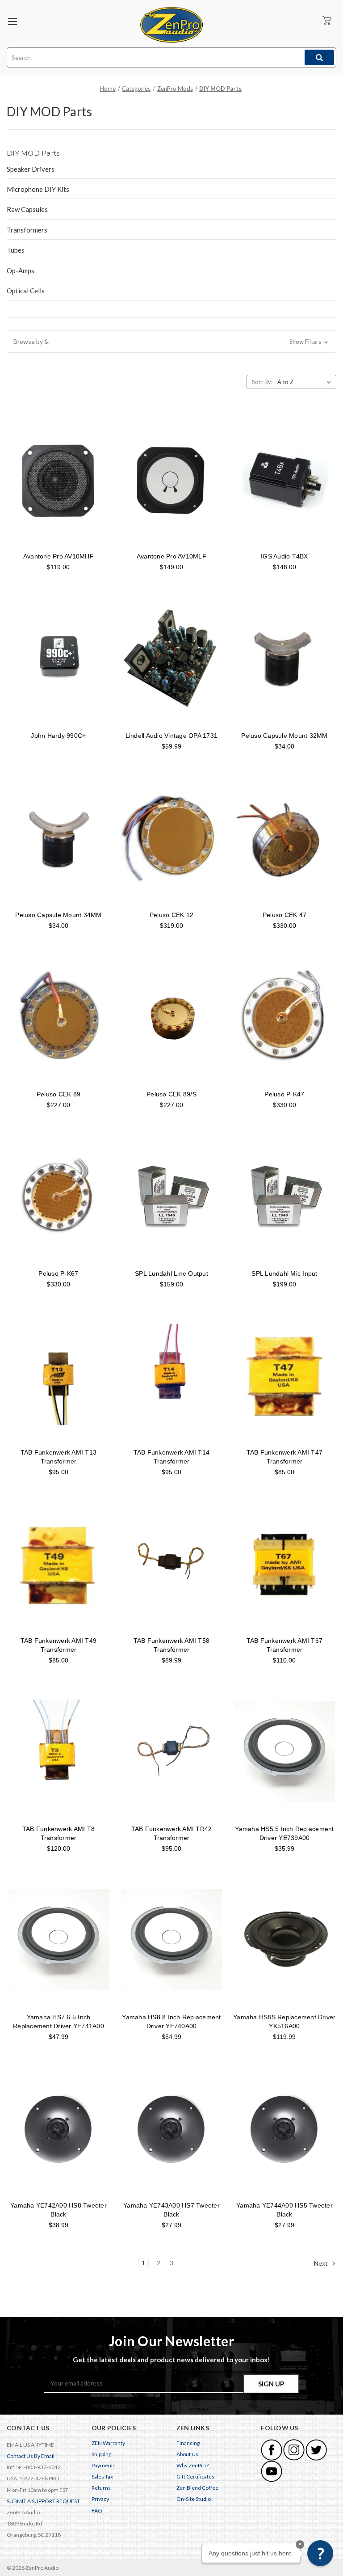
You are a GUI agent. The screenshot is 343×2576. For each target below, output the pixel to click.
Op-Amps (21, 271)
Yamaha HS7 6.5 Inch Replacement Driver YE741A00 (59, 2022)
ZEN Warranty (108, 2443)
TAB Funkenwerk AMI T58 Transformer (172, 1645)
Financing (188, 2443)
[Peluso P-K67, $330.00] (59, 1196)
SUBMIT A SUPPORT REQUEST (43, 2501)
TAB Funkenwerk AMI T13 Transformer (59, 1457)
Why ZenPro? (192, 2465)
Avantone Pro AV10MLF (171, 556)
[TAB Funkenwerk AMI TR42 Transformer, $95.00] (171, 1751)
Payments (104, 2465)
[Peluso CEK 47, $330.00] (284, 838)
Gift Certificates (195, 2477)
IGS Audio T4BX (284, 556)
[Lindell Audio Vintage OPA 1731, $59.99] (171, 658)
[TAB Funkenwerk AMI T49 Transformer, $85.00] (59, 1563)
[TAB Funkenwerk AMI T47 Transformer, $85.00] (284, 1375)
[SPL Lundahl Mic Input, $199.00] (284, 1196)
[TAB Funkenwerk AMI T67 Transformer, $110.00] (284, 1563)
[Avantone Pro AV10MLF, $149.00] (171, 479)
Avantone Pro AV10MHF (59, 556)
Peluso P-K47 (284, 1094)
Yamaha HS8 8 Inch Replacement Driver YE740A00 (171, 2022)
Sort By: (262, 382)
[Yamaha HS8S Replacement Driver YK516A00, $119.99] (284, 1940)
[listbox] (306, 382)
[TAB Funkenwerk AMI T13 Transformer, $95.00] (59, 1375)
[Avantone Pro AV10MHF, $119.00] (59, 479)
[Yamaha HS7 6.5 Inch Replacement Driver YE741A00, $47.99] (59, 1940)
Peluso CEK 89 (59, 1094)
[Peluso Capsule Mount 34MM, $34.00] (59, 838)
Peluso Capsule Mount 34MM (58, 915)
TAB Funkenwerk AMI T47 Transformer (285, 1457)
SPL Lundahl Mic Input (284, 1273)
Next (322, 2263)
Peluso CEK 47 (284, 915)
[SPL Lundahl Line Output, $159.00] (171, 1196)
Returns (101, 2488)
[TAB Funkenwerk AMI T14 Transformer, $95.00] (171, 1375)
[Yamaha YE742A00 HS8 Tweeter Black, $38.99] (59, 2128)
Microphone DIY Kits (38, 189)
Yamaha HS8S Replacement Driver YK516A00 (284, 2022)
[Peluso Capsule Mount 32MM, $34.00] (284, 658)
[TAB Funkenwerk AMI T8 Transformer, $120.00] (59, 1751)
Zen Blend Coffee (197, 2488)
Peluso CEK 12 (171, 915)
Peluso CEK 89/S (171, 1094)
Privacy (100, 2499)
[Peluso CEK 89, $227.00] (59, 1017)
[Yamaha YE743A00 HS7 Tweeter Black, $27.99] (171, 2128)
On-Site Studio (194, 2499)
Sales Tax (102, 2477)
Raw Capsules (27, 209)
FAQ (97, 2510)
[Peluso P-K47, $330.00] (284, 1017)
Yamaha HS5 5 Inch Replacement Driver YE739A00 (284, 1833)
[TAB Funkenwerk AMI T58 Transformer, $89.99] (171, 1563)
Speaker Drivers (31, 169)
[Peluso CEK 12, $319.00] (171, 838)
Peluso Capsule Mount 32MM (284, 736)
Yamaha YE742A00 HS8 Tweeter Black (59, 2210)
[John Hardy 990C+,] (59, 658)
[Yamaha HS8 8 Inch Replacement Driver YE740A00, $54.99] (171, 1940)
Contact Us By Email (31, 2456)
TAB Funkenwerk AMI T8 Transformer (59, 1833)
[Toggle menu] (12, 21)
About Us (187, 2454)
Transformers (27, 230)
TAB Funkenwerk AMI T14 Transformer (172, 1457)
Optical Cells (26, 291)
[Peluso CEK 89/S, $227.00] (171, 1017)
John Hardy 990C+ (58, 736)
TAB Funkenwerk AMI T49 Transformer (59, 1645)
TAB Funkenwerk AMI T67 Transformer (285, 1645)
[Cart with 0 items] (327, 20)
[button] (171, 342)
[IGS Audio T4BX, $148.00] (284, 479)
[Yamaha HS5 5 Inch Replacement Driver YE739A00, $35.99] (284, 1751)
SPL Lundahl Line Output (171, 1273)
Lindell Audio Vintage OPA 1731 (172, 736)
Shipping (101, 2454)
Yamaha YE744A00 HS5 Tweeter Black (284, 2210)
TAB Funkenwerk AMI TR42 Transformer (172, 1833)
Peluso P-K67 (58, 1273)
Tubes (16, 250)
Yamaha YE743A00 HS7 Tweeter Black (171, 2210)
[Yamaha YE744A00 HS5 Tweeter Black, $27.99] (284, 2128)
